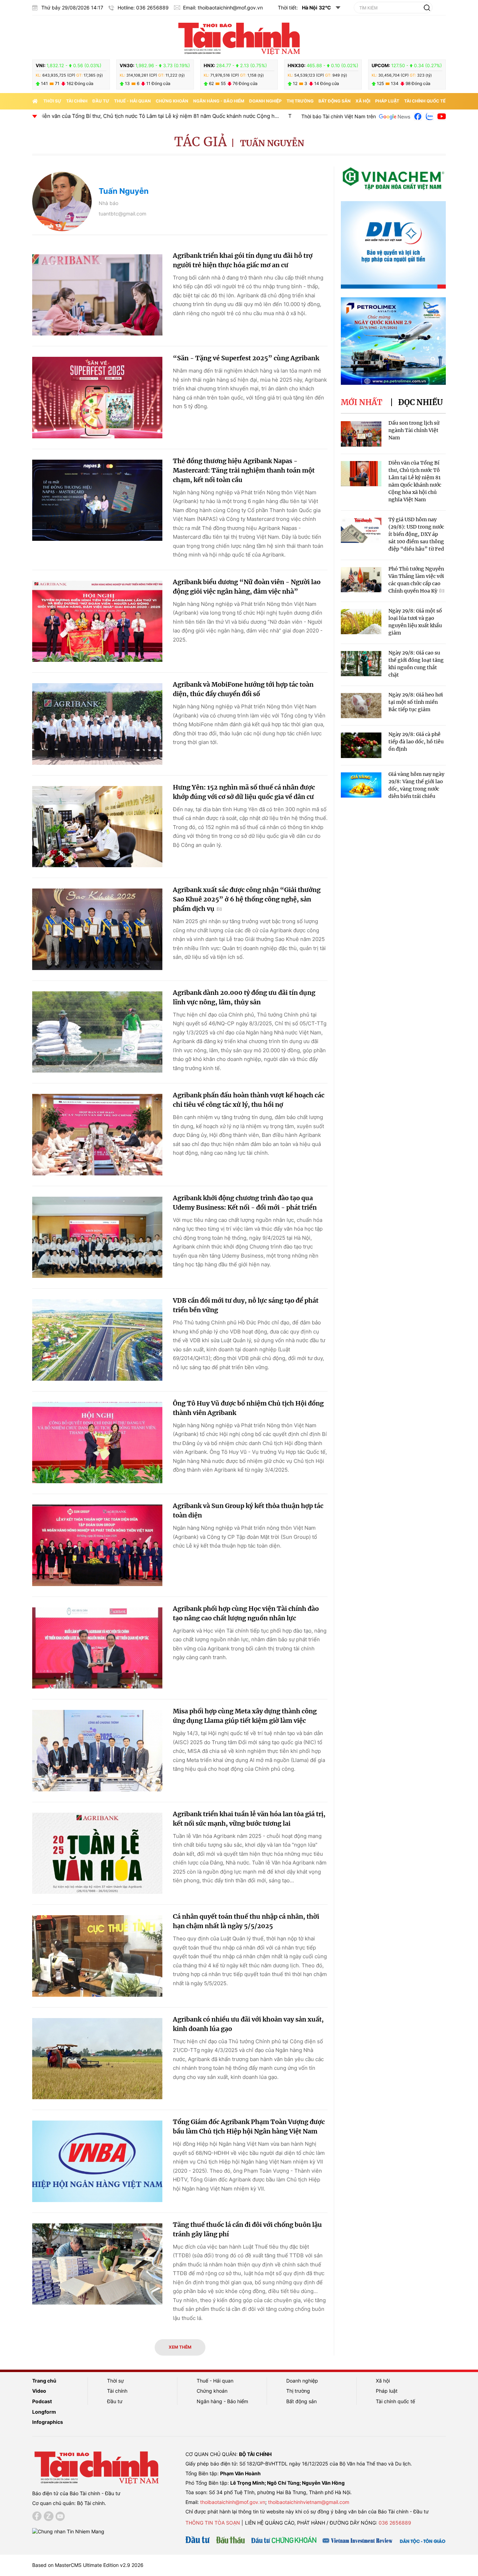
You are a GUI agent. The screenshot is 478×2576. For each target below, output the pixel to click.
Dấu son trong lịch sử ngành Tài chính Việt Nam (414, 430)
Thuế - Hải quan (132, 101)
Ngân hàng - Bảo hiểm (219, 101)
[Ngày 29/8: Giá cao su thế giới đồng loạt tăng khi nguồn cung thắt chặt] (361, 664)
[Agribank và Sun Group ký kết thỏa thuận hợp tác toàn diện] (97, 1545)
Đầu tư (101, 101)
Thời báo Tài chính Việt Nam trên (339, 116)
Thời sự (52, 101)
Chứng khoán (172, 101)
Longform (44, 2412)
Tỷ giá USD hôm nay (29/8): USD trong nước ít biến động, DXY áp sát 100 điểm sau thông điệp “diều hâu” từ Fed (158, 116)
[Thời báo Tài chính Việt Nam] (239, 37)
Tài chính (77, 101)
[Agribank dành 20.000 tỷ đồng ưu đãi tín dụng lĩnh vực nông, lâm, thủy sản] (97, 1032)
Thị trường (300, 101)
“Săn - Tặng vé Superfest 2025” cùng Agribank (246, 358)
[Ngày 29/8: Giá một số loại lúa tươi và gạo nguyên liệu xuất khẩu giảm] (361, 622)
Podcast (42, 2401)
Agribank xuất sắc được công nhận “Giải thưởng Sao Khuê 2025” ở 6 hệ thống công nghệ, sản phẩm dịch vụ (247, 899)
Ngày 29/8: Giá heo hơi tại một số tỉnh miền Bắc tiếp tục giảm (416, 702)
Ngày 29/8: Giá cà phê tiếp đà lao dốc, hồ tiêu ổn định (416, 742)
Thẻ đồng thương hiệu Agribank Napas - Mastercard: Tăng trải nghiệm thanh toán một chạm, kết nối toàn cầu (244, 470)
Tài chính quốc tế (425, 101)
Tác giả (201, 142)
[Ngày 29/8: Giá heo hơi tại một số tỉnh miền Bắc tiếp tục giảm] (361, 706)
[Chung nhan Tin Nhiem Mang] (68, 2531)
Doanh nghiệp (265, 101)
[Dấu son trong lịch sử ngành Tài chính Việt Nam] (361, 434)
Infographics (48, 2422)
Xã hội (363, 101)
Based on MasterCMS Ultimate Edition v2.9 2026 (88, 2565)
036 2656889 (395, 2523)
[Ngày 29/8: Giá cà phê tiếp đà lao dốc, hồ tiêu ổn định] (361, 745)
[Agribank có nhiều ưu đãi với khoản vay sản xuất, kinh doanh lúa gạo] (97, 2059)
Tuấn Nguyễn (272, 143)
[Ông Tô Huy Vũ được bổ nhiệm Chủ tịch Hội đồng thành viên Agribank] (97, 1443)
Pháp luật (387, 101)
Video (39, 2391)
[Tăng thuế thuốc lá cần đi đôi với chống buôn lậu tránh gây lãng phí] (97, 2264)
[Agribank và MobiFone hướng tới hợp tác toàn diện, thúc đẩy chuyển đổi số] (97, 724)
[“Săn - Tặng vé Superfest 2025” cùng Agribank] (97, 398)
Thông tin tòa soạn (213, 2523)
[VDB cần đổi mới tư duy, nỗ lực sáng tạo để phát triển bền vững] (97, 1340)
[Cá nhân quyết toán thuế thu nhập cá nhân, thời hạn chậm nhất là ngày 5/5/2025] (97, 1956)
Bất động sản (335, 101)
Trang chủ (44, 2381)
